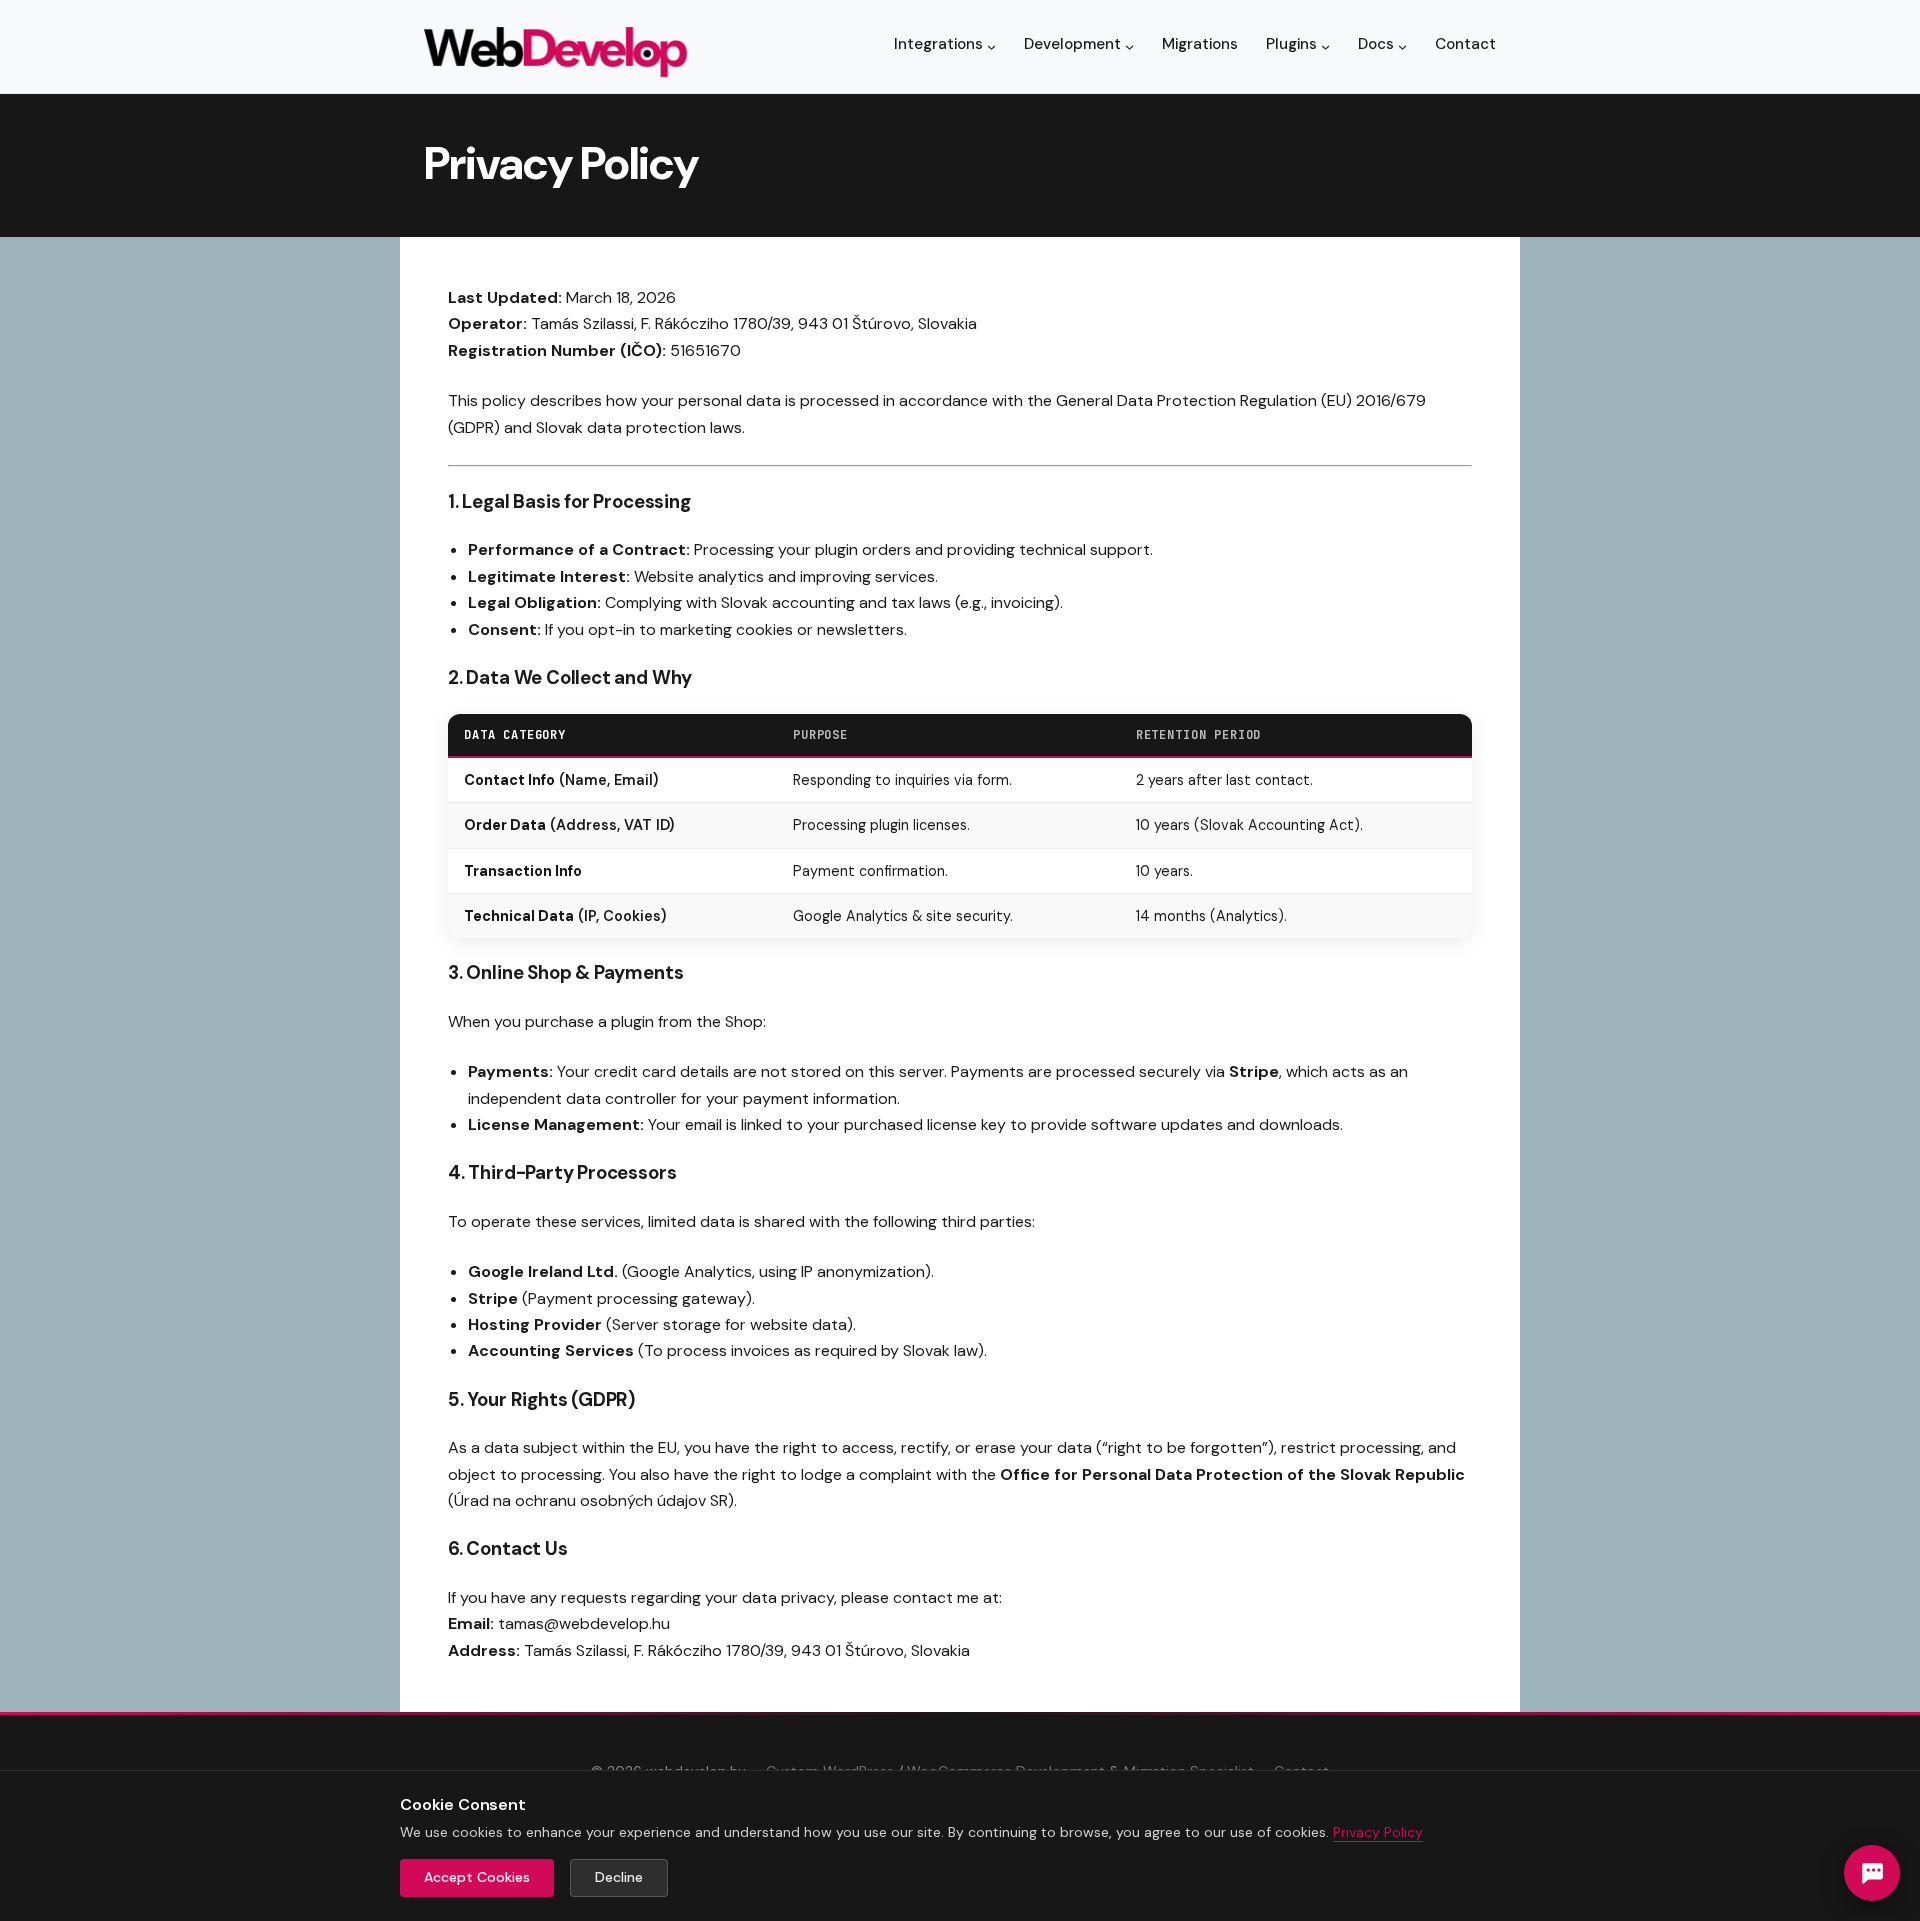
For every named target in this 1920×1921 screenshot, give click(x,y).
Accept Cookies (477, 1877)
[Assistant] (1872, 1873)
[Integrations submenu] (991, 46)
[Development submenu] (1129, 46)
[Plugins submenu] (1325, 46)
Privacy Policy (1378, 1832)
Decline (619, 1877)
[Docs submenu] (1402, 46)
